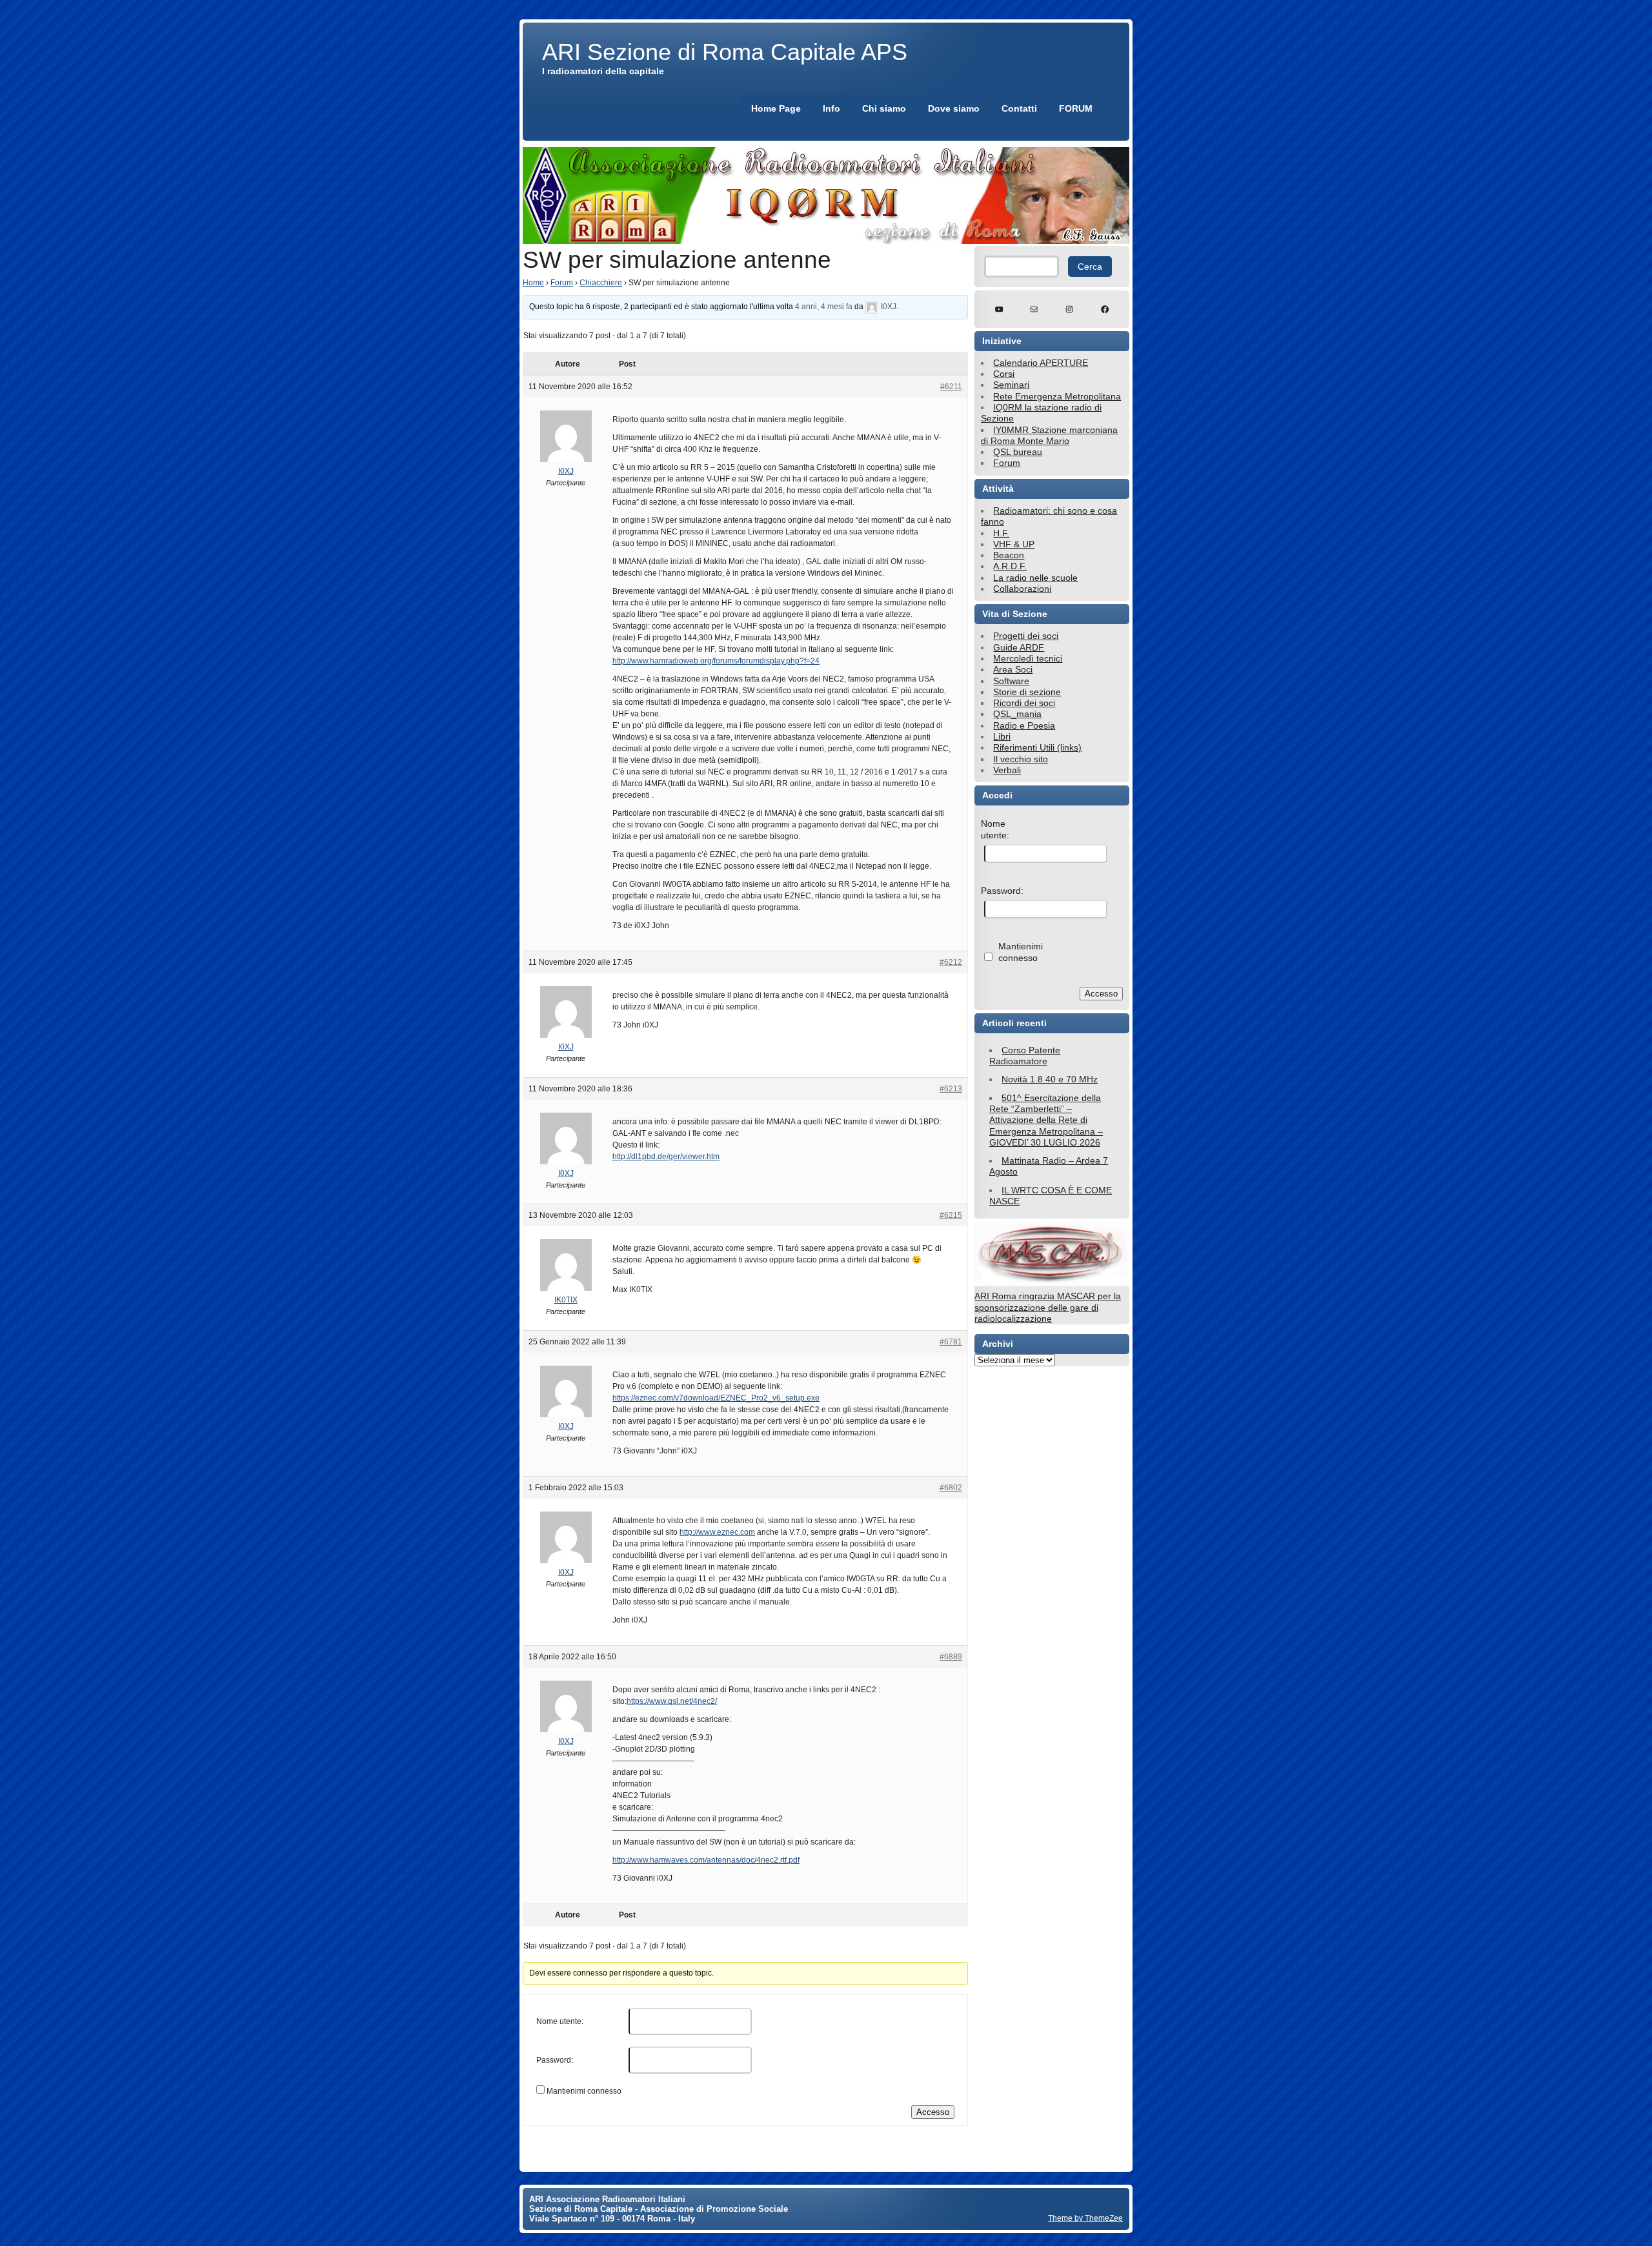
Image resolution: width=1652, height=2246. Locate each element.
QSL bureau (1018, 452)
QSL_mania (1017, 714)
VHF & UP (1014, 544)
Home (533, 283)
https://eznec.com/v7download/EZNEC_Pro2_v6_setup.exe (716, 1398)
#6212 (951, 962)
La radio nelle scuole (1035, 578)
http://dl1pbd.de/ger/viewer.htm (666, 1157)
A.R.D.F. (1010, 566)
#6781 (951, 1342)
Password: (555, 2060)
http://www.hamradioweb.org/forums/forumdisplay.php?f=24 (716, 661)
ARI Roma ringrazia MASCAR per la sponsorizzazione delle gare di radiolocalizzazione (1048, 1307)
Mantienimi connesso (584, 2091)
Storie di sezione (1027, 692)
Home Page (776, 108)
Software (1011, 681)
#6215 (951, 1215)
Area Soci (1013, 669)
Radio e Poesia (1024, 725)
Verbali (1007, 770)
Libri (1002, 736)
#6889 (951, 1657)
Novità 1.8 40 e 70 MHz (1050, 1079)
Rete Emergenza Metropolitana (1057, 396)
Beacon (1009, 555)
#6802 (951, 1488)
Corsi (1004, 374)
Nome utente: (560, 2021)
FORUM (1076, 108)
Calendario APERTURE (1041, 363)
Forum (562, 283)
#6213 (951, 1089)
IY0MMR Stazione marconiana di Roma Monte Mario (1049, 435)
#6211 (951, 387)
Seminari (1011, 385)
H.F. (1001, 533)
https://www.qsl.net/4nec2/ (672, 1701)
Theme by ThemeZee (1085, 2218)
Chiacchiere (601, 283)
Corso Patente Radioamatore (1025, 1056)
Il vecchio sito (1021, 759)
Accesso (933, 2112)
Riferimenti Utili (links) (1037, 747)
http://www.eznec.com (717, 1532)
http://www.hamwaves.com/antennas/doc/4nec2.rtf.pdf (706, 1860)
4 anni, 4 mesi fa (824, 307)
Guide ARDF (1019, 647)
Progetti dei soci (1026, 636)
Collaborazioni (1022, 589)
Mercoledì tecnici (1028, 658)
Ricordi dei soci (1024, 703)
